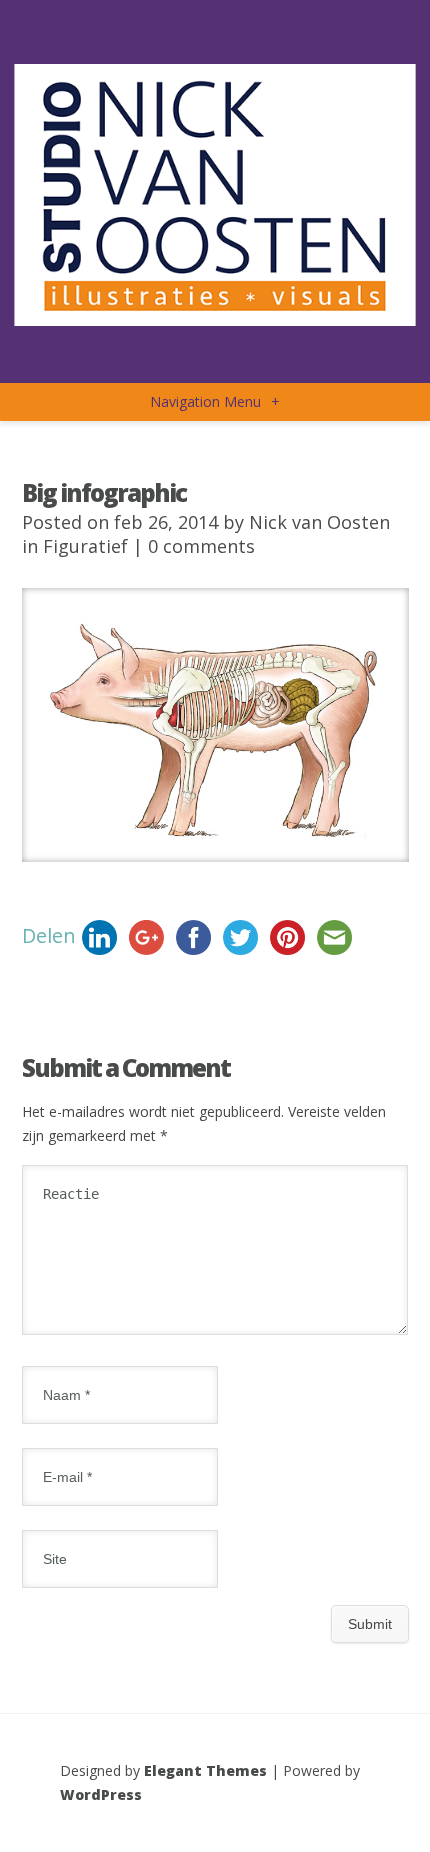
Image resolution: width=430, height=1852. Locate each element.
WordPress (101, 1794)
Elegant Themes (205, 1770)
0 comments (201, 546)
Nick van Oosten (319, 522)
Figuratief (85, 546)
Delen (49, 934)
